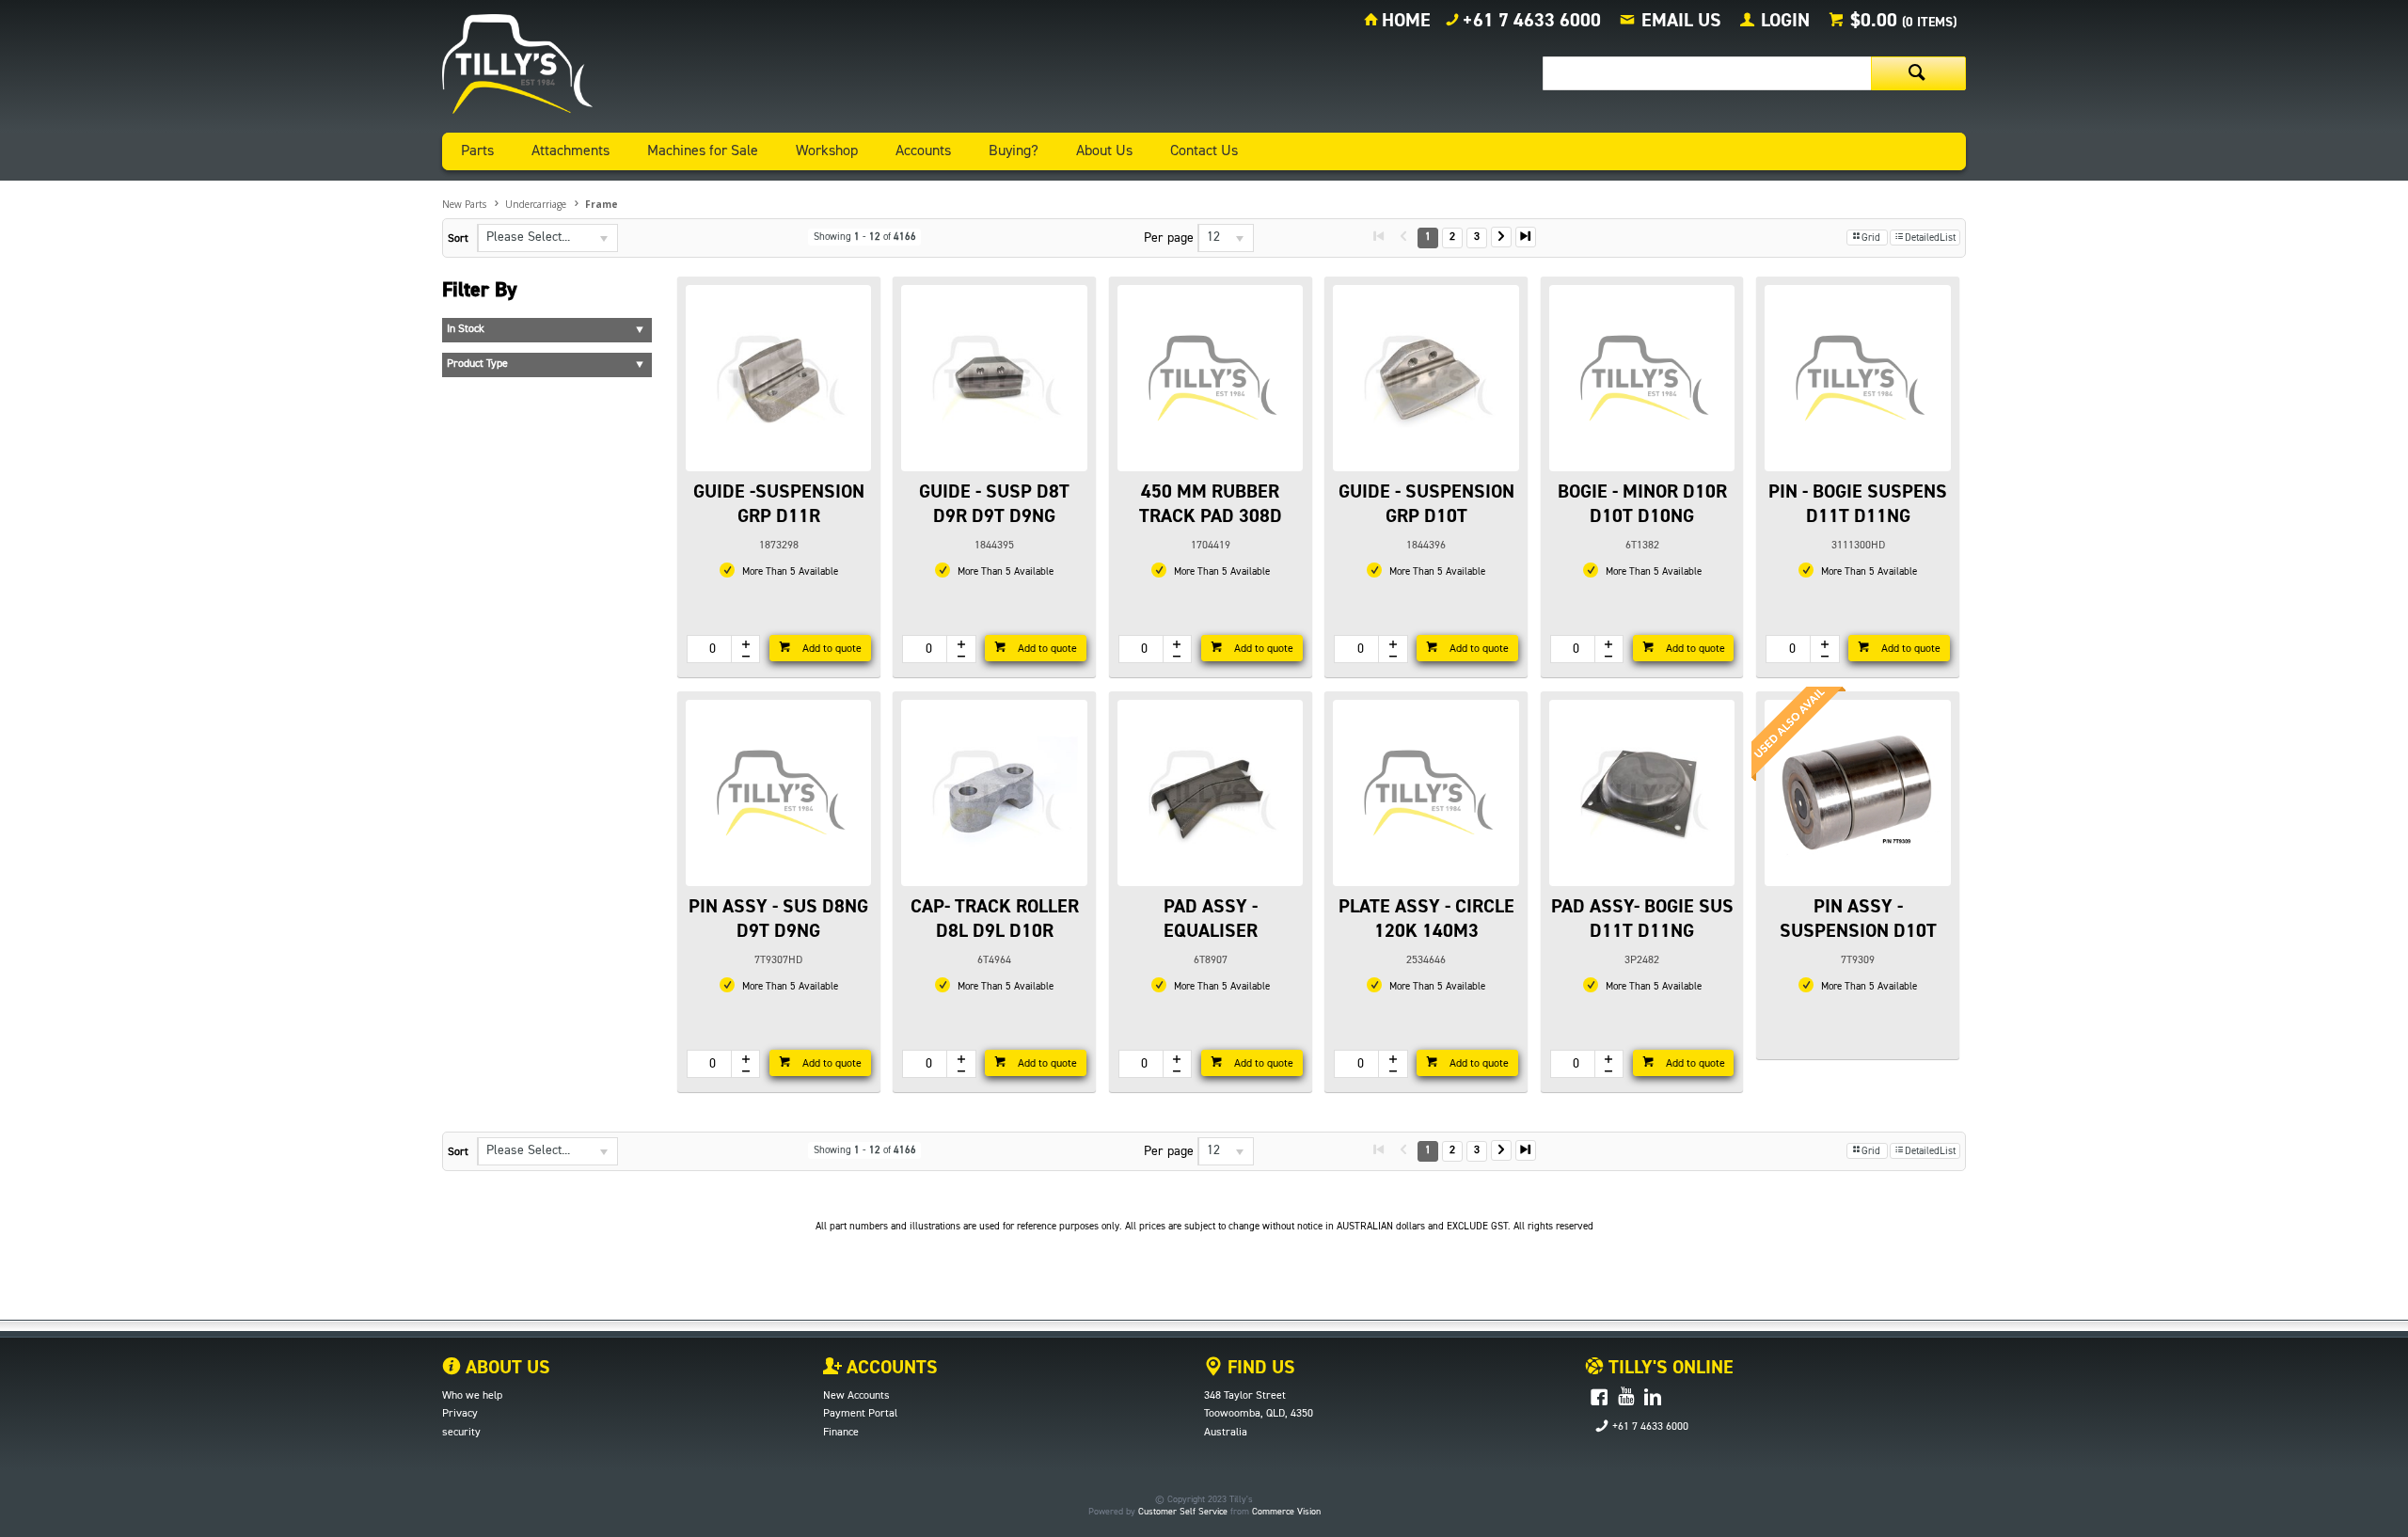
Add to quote (831, 649)
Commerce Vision (1286, 1512)
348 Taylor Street (1245, 1396)
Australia (1226, 1433)
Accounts (923, 151)
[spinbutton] (709, 649)
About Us (1104, 151)
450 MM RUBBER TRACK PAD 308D (1211, 504)
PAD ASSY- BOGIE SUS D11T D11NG (1642, 919)
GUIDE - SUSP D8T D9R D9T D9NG (994, 504)
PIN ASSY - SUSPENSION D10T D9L (1858, 931)
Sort (458, 239)
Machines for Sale (703, 151)
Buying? (1014, 151)
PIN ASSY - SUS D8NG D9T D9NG (778, 919)
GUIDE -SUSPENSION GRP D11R (779, 504)
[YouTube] (1626, 1398)
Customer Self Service (1183, 1512)
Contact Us (1204, 151)
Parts (477, 151)
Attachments (570, 151)
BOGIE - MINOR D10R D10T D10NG (1642, 504)
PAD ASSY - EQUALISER (1211, 919)
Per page (1169, 238)
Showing (865, 237)
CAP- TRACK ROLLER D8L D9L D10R (995, 919)
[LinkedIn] (1653, 1398)
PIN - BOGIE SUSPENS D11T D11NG (1858, 504)
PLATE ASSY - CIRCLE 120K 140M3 (1426, 919)
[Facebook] (1599, 1398)
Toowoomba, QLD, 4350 (1259, 1414)
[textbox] (1707, 73)
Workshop (827, 151)
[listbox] (547, 238)
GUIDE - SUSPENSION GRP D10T (1426, 504)
